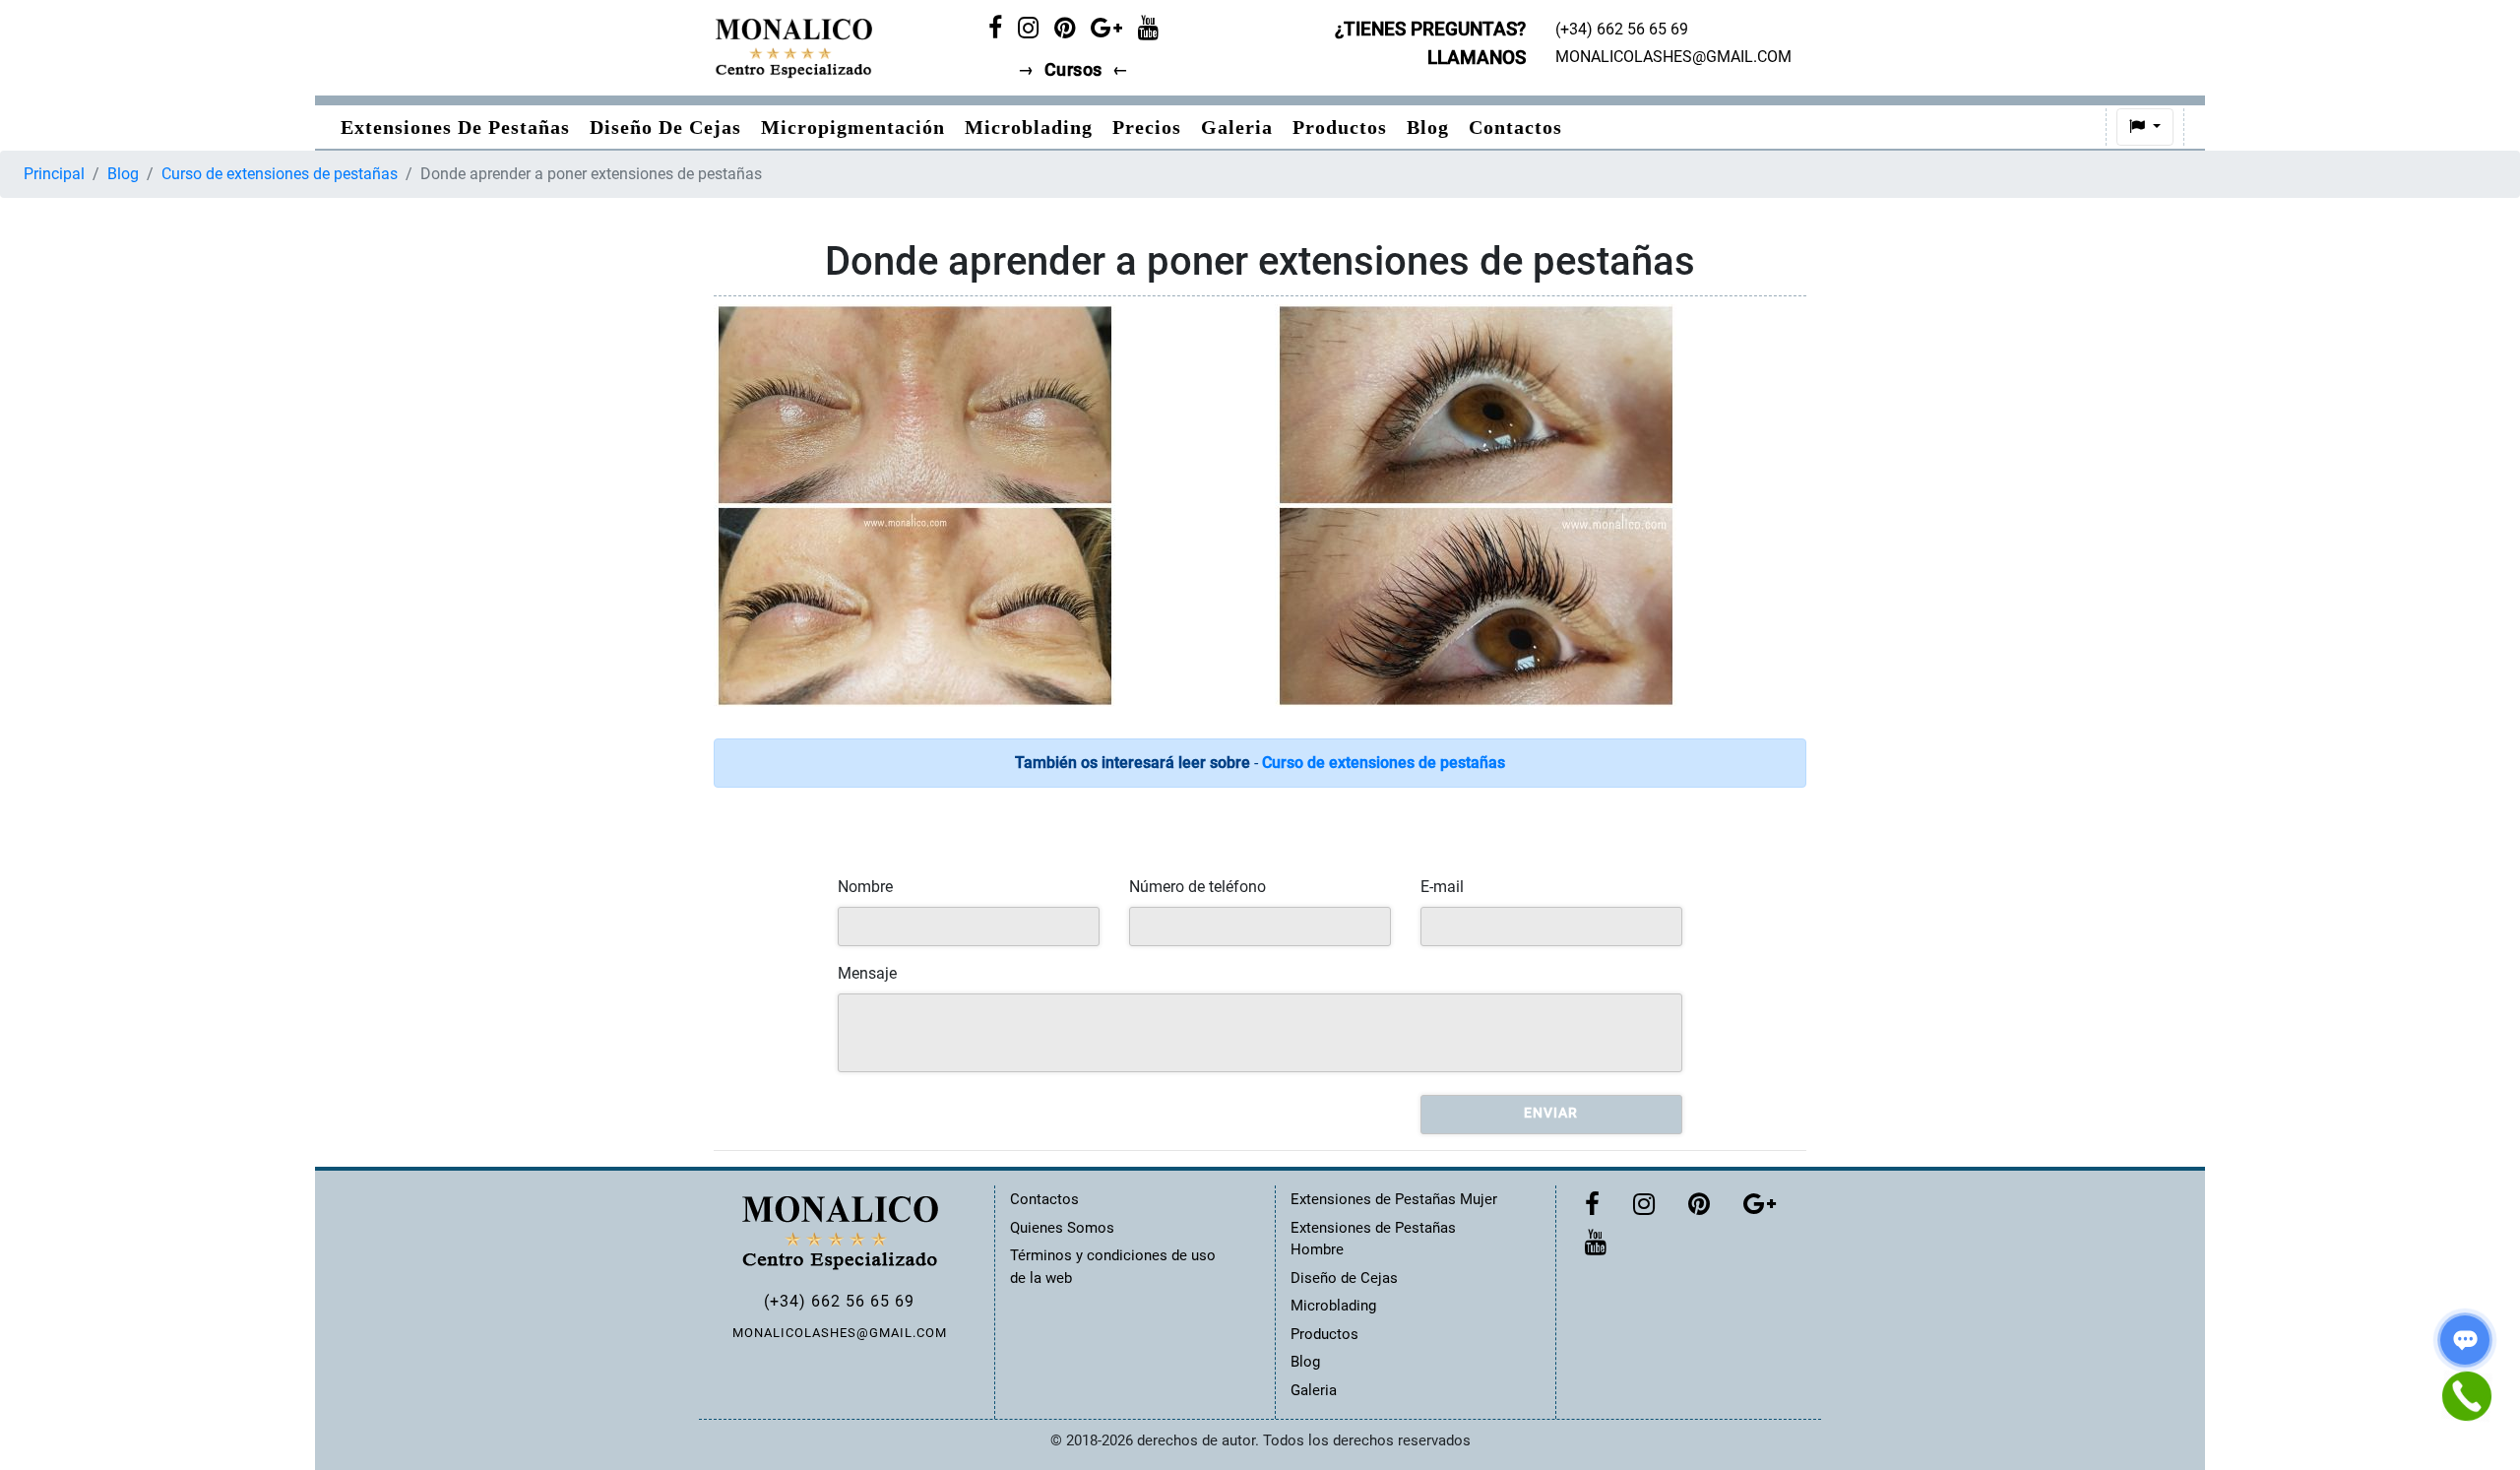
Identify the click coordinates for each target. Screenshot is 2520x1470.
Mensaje (867, 973)
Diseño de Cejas (665, 127)
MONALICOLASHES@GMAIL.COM (840, 1333)
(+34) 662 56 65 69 (839, 1301)
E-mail (1442, 887)
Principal (54, 174)
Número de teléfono (1197, 887)
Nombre (865, 887)
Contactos (1515, 127)
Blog (1428, 127)
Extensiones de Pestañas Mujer (1394, 1199)
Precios (1147, 127)
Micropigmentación (853, 127)
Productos (1340, 127)
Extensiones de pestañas (455, 127)
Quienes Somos (1062, 1228)
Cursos (1073, 70)
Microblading (1029, 127)
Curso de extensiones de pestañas (280, 174)
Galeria (1237, 127)
